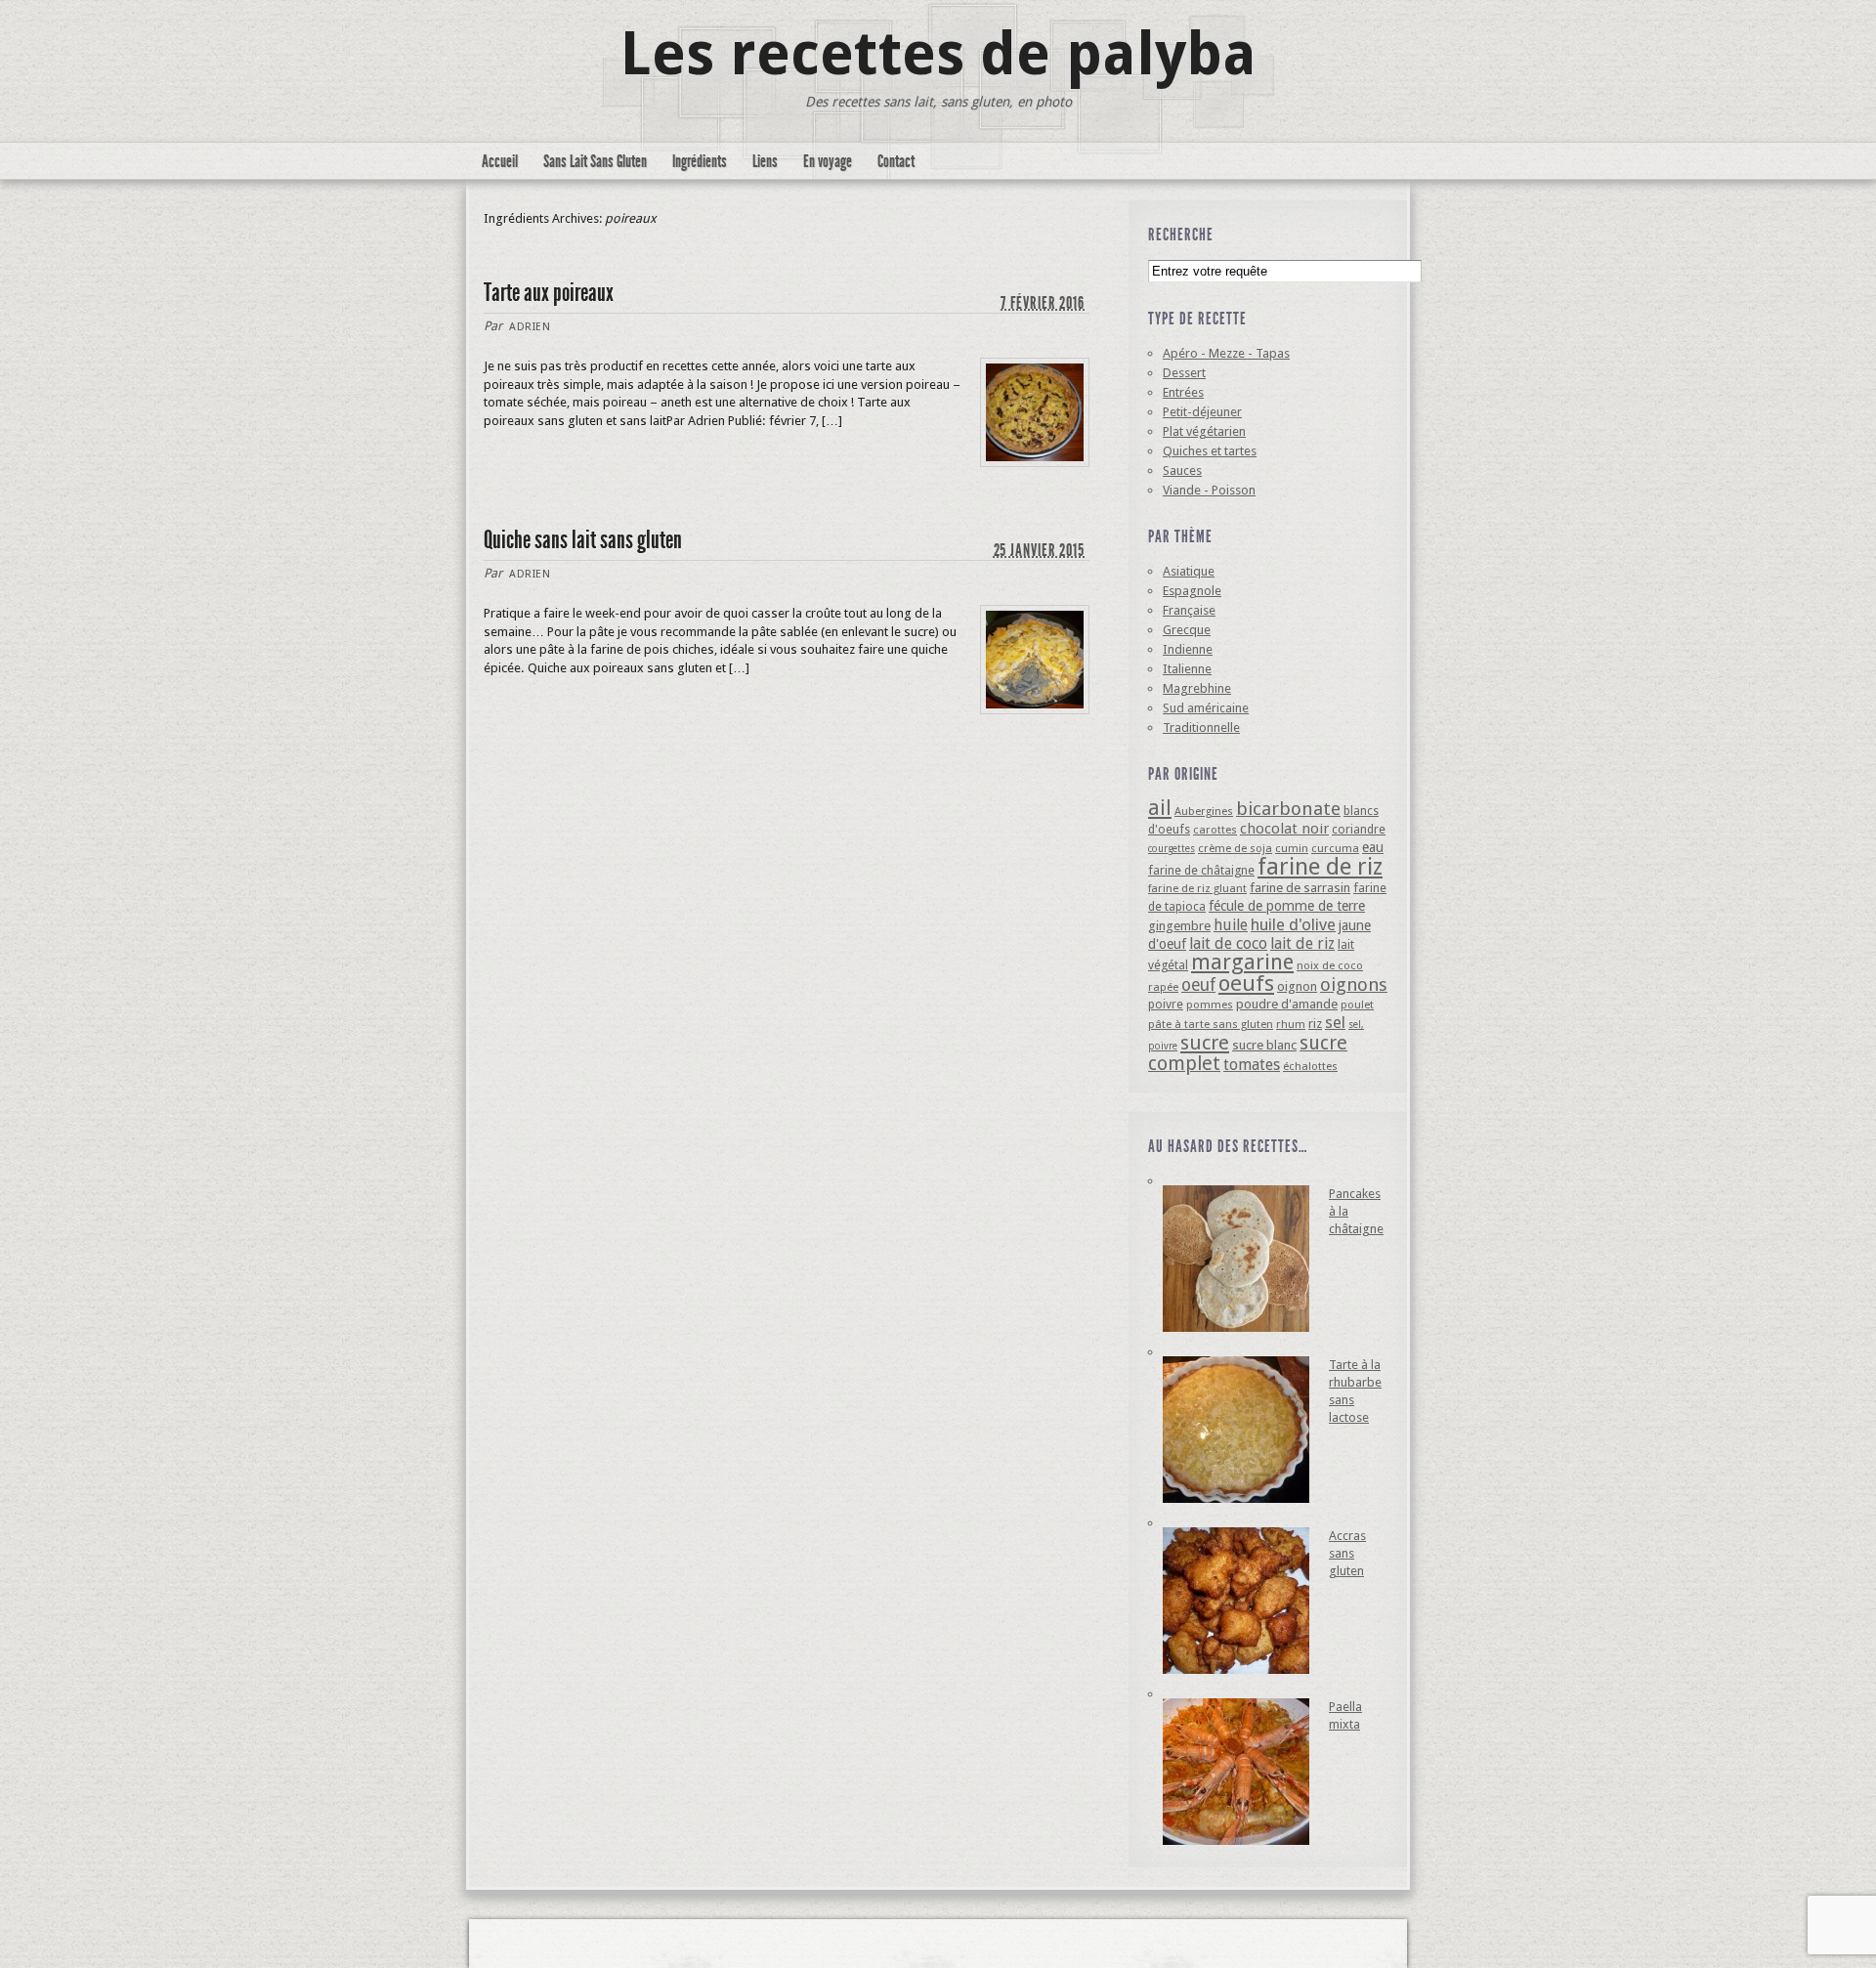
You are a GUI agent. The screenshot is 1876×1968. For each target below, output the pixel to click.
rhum (1291, 1024)
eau (1373, 847)
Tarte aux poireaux (549, 293)
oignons (1354, 984)
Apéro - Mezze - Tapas (1226, 353)
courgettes (1172, 849)
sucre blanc (1264, 1045)
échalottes (1310, 1066)
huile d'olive (1293, 924)
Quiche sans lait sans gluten (583, 540)
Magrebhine (1197, 688)
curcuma (1335, 848)
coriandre (1359, 829)
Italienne (1187, 669)
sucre (1205, 1043)
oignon (1297, 986)
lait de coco (1228, 943)
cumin (1292, 848)
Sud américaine (1206, 708)
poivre (1166, 1004)
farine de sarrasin (1300, 888)
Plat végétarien (1204, 431)
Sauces (1182, 471)
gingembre (1179, 926)
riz (1315, 1024)
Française (1189, 610)
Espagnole (1192, 591)
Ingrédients (700, 161)
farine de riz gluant (1197, 888)
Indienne (1188, 649)
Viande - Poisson (1209, 490)
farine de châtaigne (1201, 870)
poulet (1357, 1005)
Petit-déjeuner (1202, 412)
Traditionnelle (1201, 727)
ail (1160, 808)
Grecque (1187, 630)
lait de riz (1302, 943)
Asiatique (1189, 571)
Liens (765, 161)
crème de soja (1235, 848)
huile (1231, 925)
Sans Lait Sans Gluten (595, 161)
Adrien (530, 327)
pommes (1210, 1005)
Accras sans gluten (1347, 1553)
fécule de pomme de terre (1287, 906)
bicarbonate (1288, 809)
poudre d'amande (1287, 1004)
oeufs (1246, 983)
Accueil (500, 161)
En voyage (828, 161)
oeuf (1198, 985)
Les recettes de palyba (938, 54)
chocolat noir (1284, 829)
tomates (1252, 1065)
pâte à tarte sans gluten (1211, 1024)
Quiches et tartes (1210, 451)
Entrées (1183, 392)
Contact (896, 161)
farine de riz (1320, 867)
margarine (1242, 962)
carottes (1215, 830)
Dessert (1184, 373)
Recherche (1181, 235)
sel (1335, 1022)
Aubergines (1204, 811)
